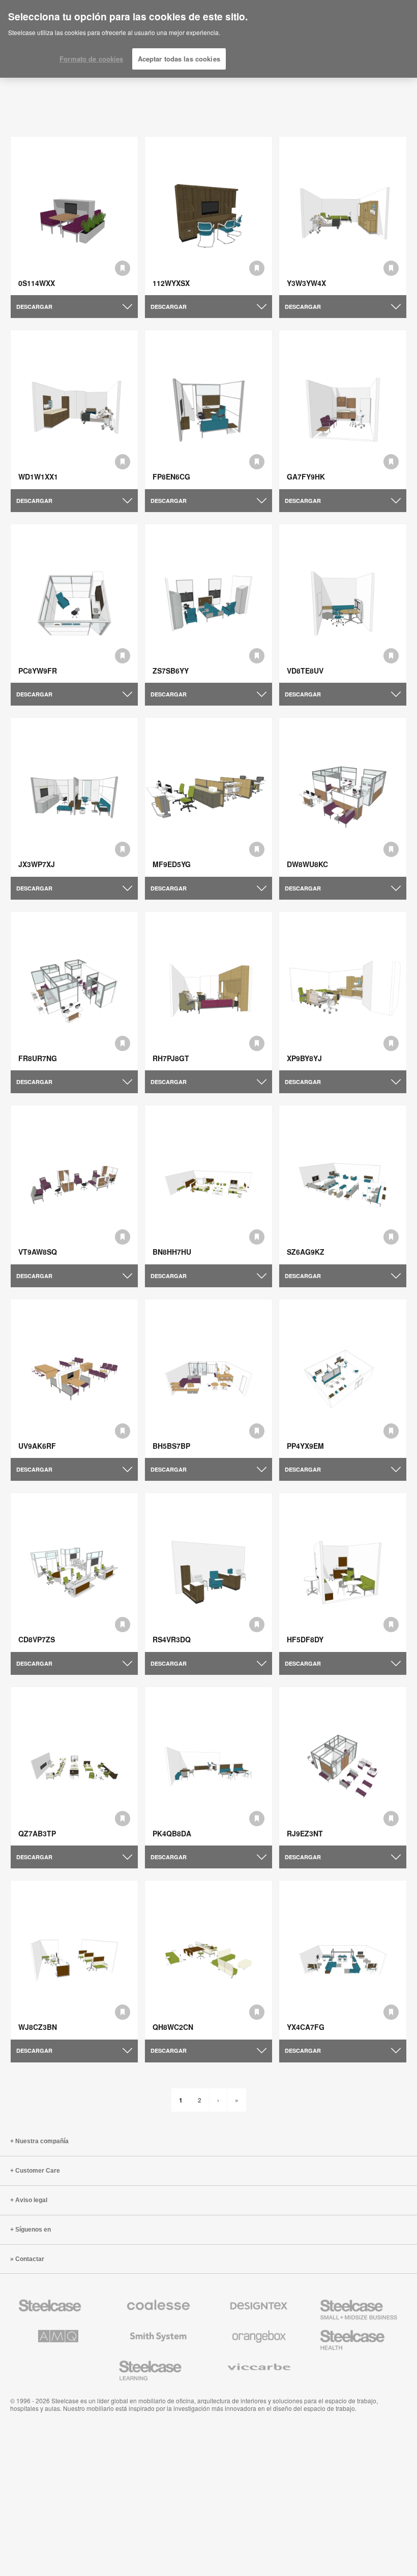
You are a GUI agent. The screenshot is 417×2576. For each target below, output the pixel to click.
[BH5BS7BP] (208, 1379)
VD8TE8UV (305, 671)
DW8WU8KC (307, 864)
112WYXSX (171, 283)
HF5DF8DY (305, 1639)
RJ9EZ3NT (305, 1833)
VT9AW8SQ (38, 1252)
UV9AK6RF (37, 1446)
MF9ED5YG (172, 864)
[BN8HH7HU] (208, 1185)
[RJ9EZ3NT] (343, 1767)
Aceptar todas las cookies (179, 59)
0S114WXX (37, 283)
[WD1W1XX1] (74, 410)
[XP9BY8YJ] (343, 991)
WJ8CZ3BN (38, 2027)
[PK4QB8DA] (208, 1767)
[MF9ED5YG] (208, 797)
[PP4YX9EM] (343, 1379)
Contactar (30, 2259)
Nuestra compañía (42, 2141)
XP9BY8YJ (304, 1058)
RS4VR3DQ (172, 1639)
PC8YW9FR (38, 671)
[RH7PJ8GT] (208, 991)
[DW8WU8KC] (343, 797)
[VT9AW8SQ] (74, 1185)
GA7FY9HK (306, 476)
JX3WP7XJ (37, 864)
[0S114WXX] (74, 216)
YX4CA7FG (306, 2027)
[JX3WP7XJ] (74, 797)
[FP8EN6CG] (208, 410)
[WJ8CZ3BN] (74, 1960)
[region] (208, 39)
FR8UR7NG (38, 1058)
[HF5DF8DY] (343, 1572)
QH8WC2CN (173, 2027)
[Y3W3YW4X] (343, 216)
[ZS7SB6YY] (208, 604)
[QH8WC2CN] (208, 1960)
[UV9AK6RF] (74, 1379)
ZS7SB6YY (171, 671)
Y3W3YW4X (306, 283)
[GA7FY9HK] (343, 410)
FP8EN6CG (171, 476)
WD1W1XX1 (38, 476)
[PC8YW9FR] (74, 604)
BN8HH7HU (172, 1252)
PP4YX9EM (305, 1446)
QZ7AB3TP (37, 1833)
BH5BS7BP (171, 1446)
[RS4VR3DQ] (208, 1572)
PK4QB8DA (172, 1833)
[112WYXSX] (208, 216)
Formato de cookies (91, 59)
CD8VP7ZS (37, 1639)
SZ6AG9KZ (306, 1252)
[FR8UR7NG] (74, 991)
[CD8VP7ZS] (74, 1572)
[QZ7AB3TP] (74, 1767)
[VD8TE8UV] (343, 604)
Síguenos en (33, 2230)
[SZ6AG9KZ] (343, 1185)
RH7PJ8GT (171, 1058)
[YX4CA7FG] (343, 1960)
